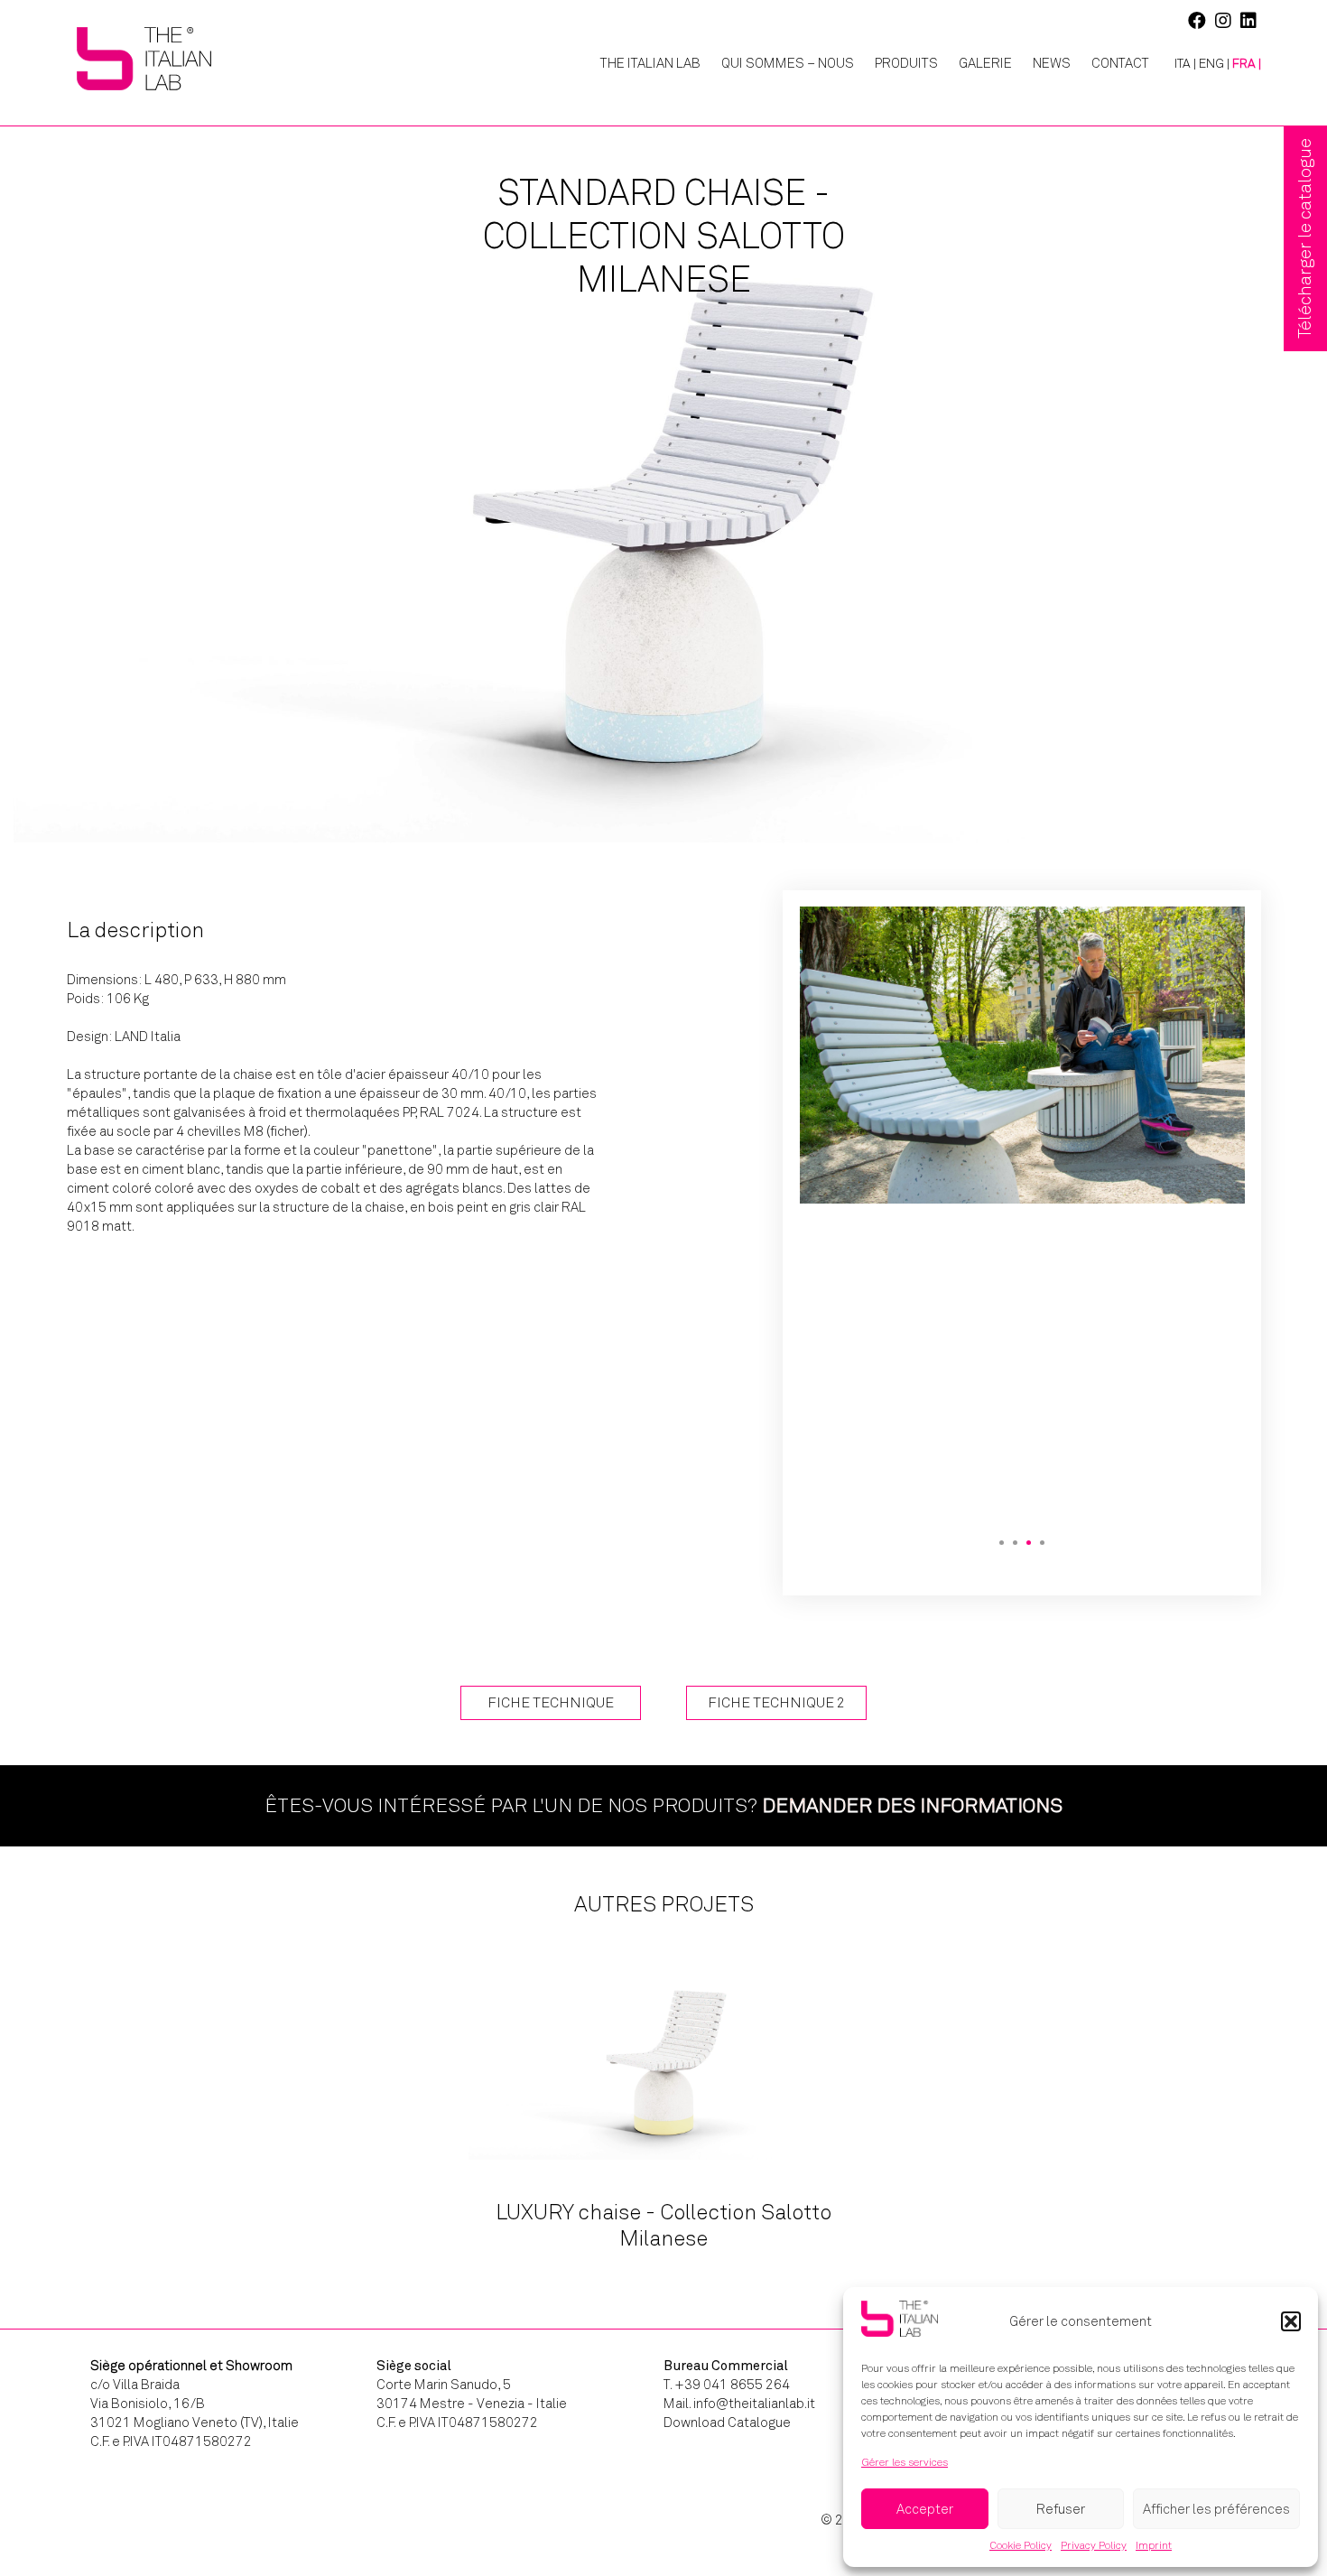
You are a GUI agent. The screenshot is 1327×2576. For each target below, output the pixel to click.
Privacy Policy (1094, 2545)
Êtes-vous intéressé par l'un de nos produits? (663, 1805)
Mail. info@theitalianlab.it (739, 2404)
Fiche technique (551, 1702)
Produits (906, 63)
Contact (1120, 63)
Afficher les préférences (1216, 2509)
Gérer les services (905, 2462)
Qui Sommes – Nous (788, 63)
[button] (1291, 2321)
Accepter (925, 2509)
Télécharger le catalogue (1305, 238)
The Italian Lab (650, 63)
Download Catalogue (727, 2423)
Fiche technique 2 (776, 1702)
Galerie (985, 63)
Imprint (1154, 2545)
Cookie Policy (1021, 2545)
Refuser (1061, 2509)
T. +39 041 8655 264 (727, 2385)
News (1052, 63)
